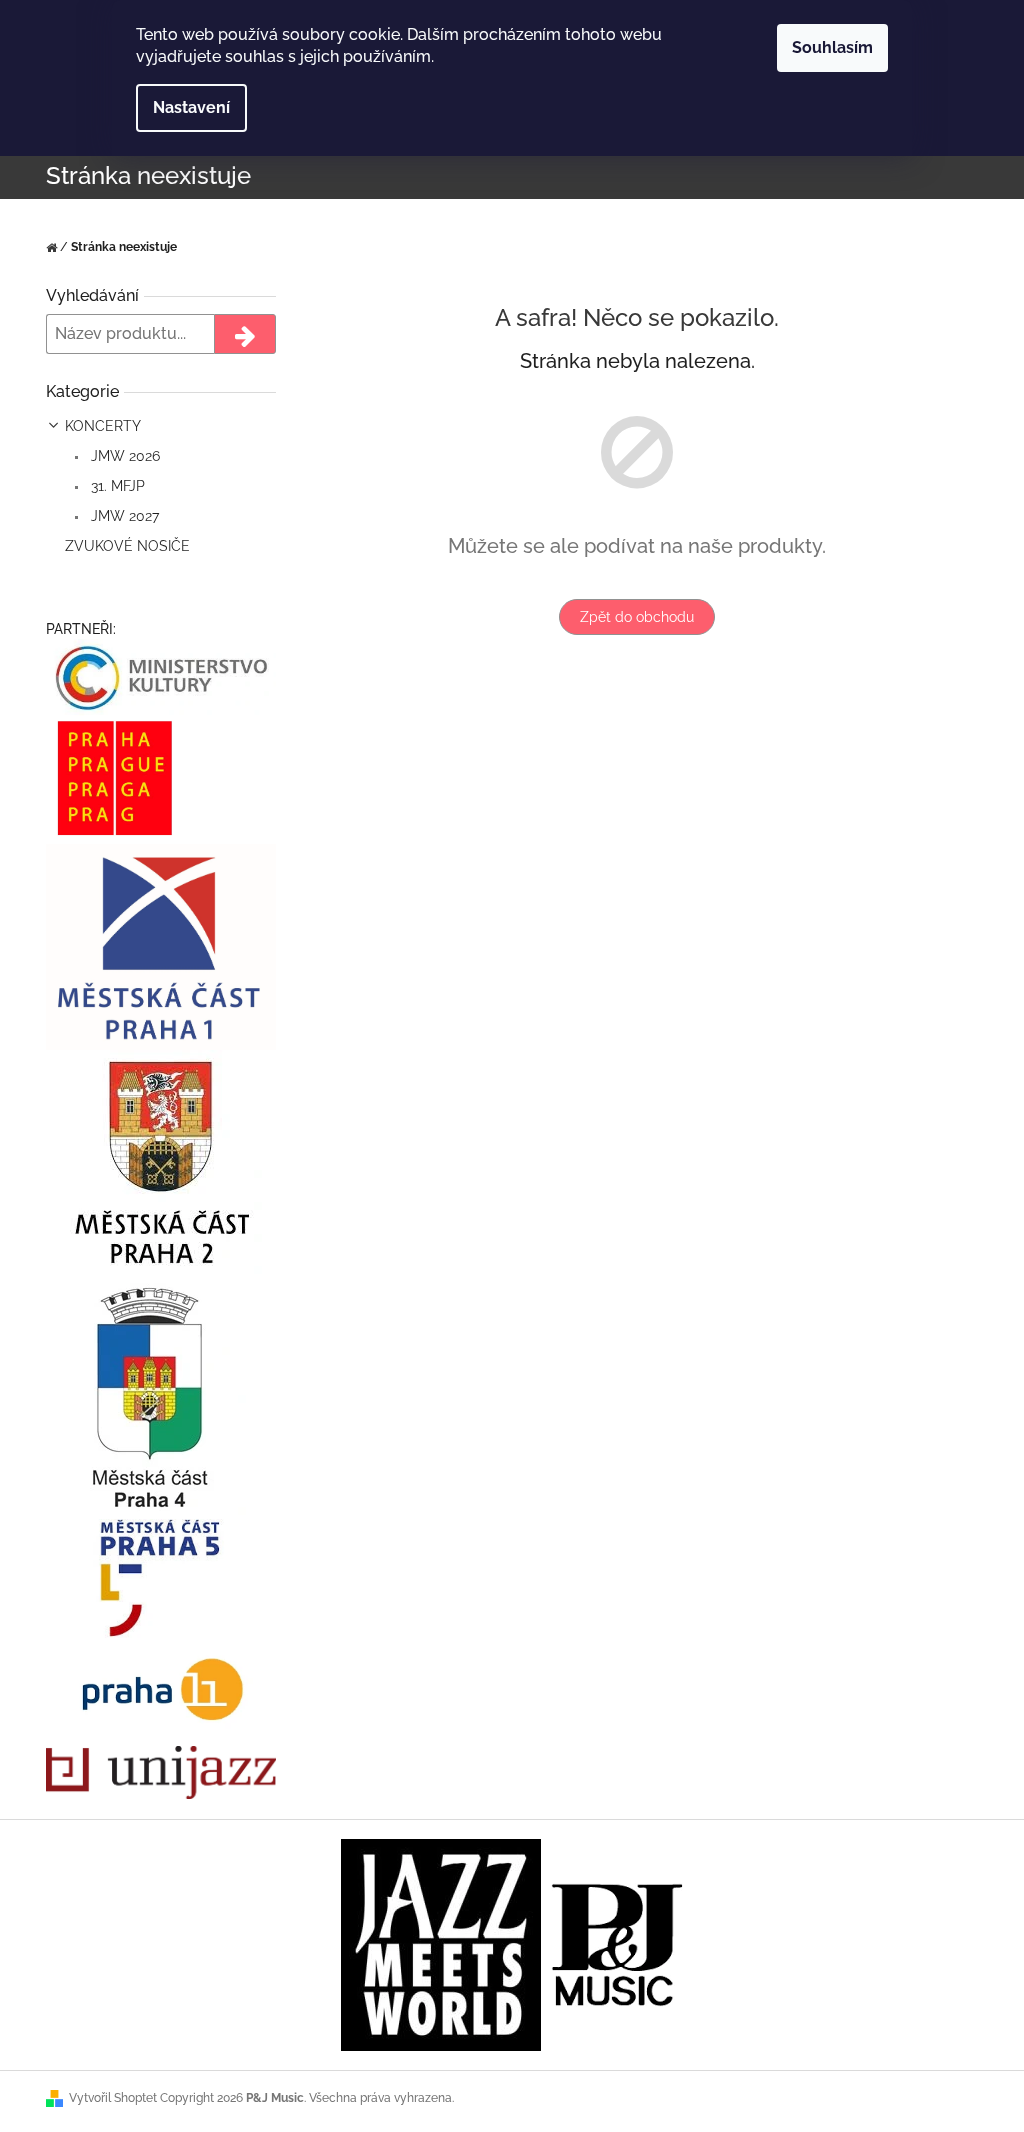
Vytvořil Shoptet (113, 2098)
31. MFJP (116, 486)
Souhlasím (832, 47)
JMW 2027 (123, 516)
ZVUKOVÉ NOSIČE (127, 546)
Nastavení (191, 107)
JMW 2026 (123, 456)
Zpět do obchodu (637, 617)
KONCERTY (103, 426)
